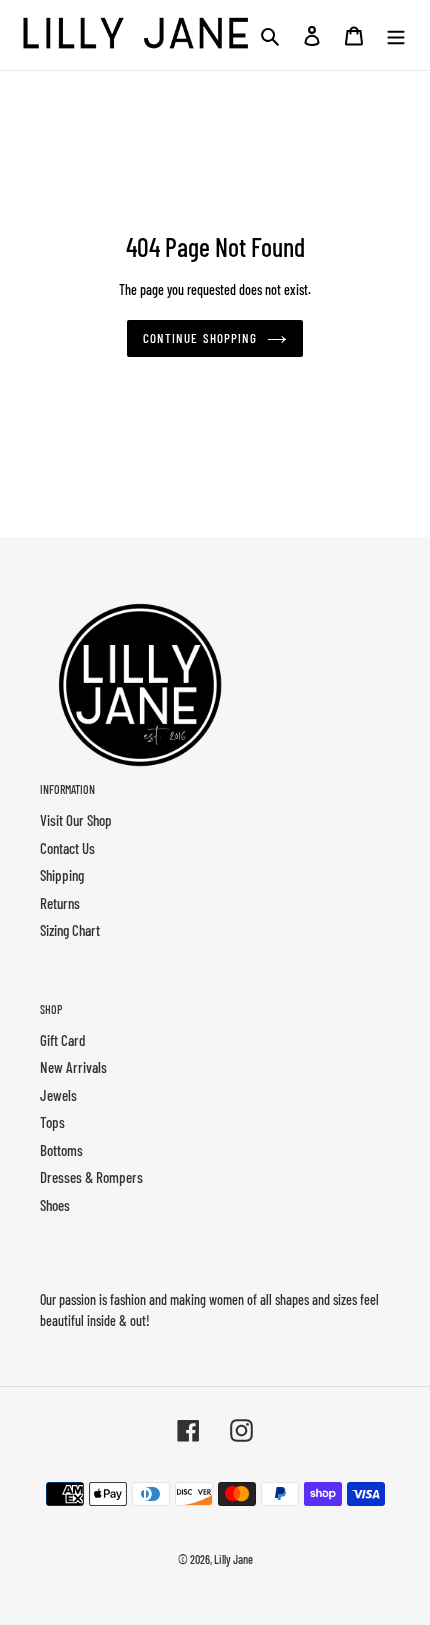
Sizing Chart (70, 930)
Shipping (62, 875)
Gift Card (62, 1040)
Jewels (58, 1095)
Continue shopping (200, 338)
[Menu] (396, 34)
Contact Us (67, 848)
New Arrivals (73, 1067)
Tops (52, 1122)
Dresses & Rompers (91, 1177)
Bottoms (61, 1150)
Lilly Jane (233, 1559)
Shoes (55, 1205)
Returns (60, 903)
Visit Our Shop (76, 820)
